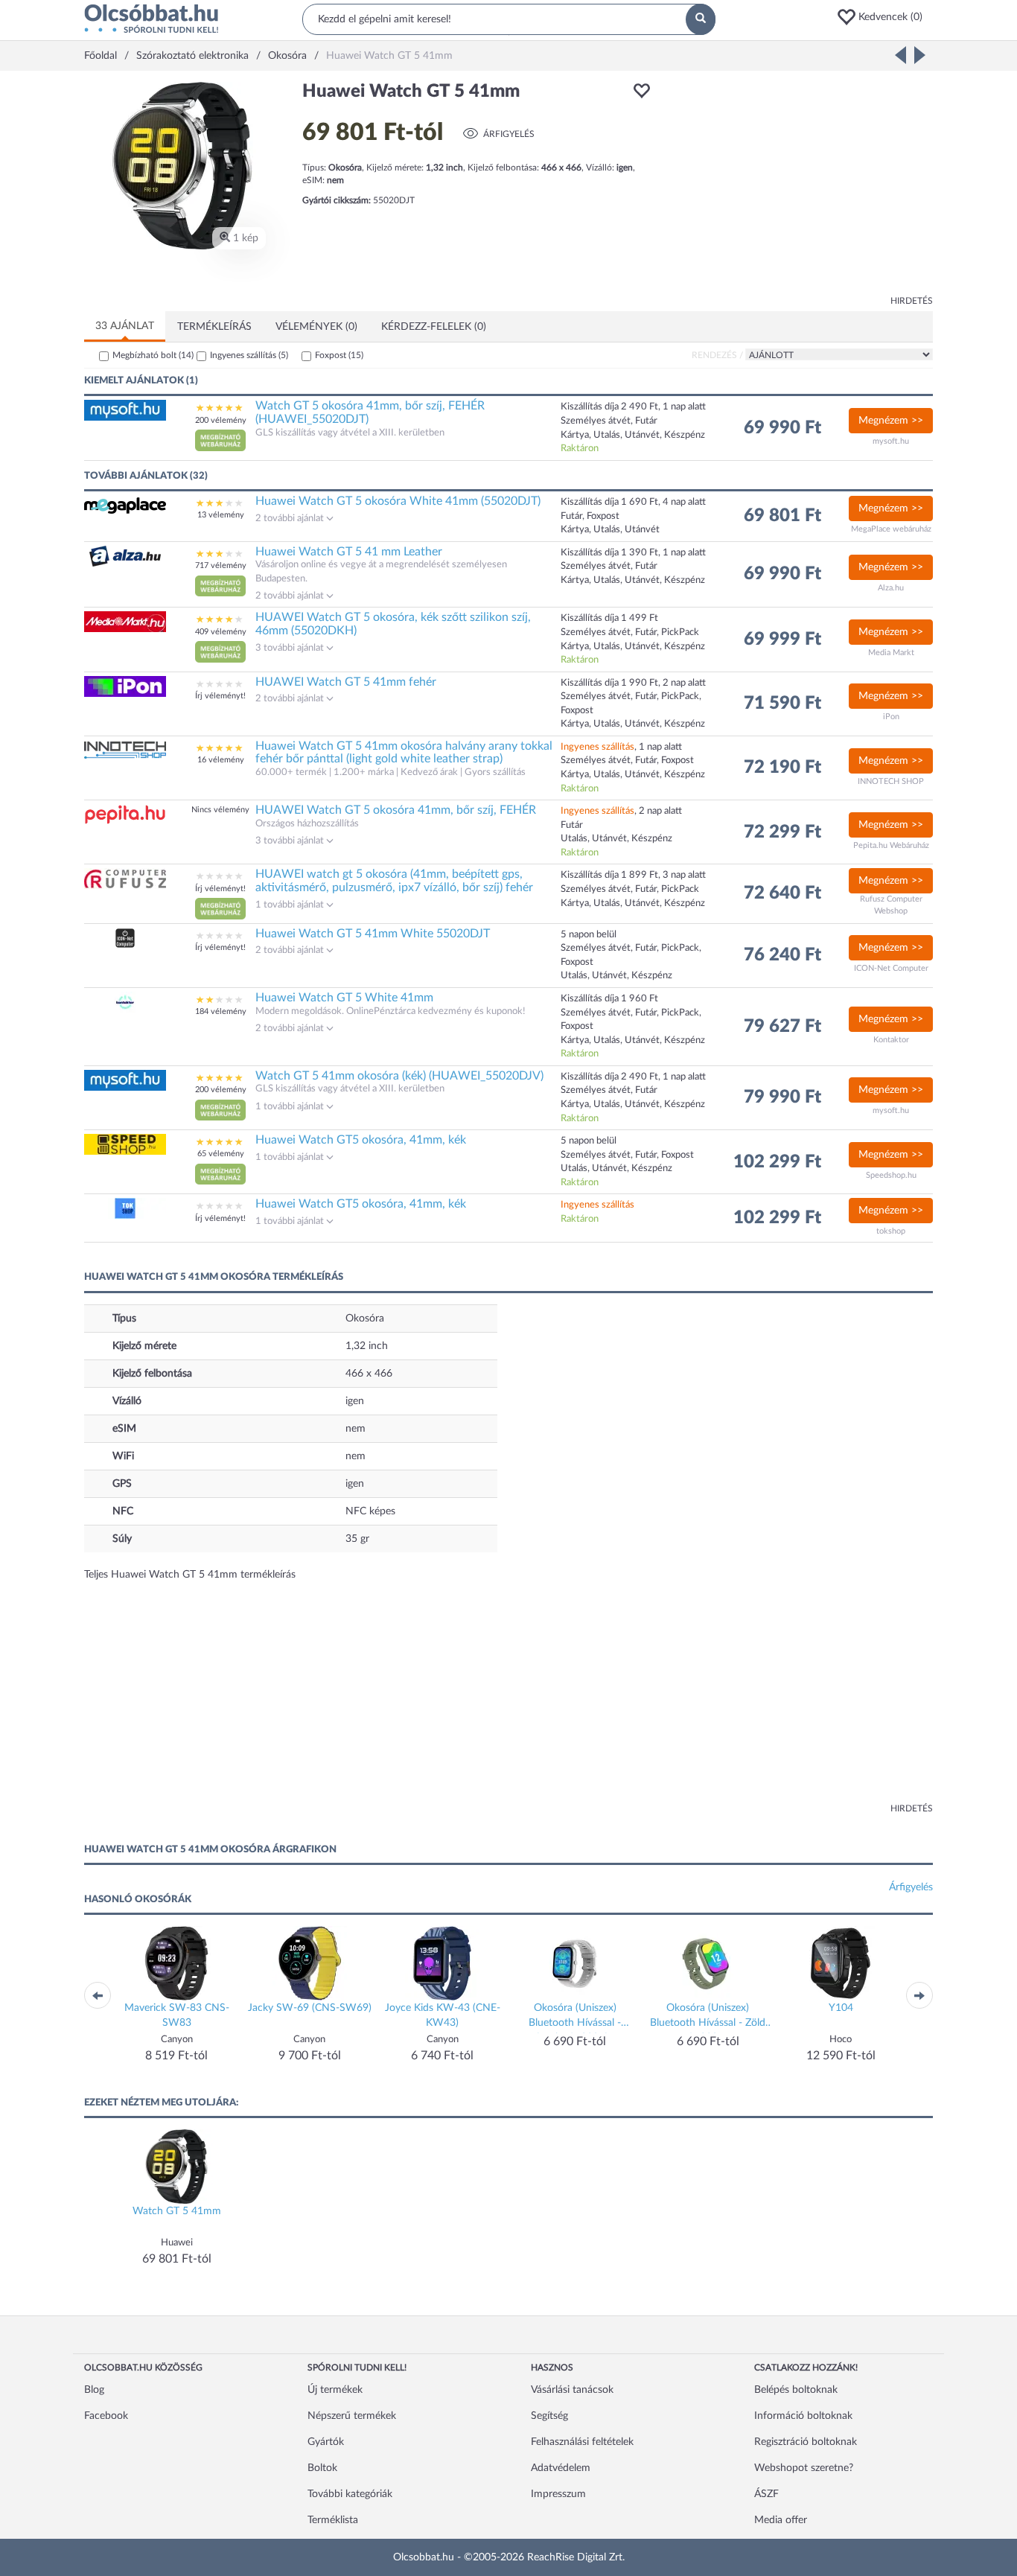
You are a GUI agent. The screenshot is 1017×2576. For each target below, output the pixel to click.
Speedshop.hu (891, 1175)
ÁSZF (766, 2494)
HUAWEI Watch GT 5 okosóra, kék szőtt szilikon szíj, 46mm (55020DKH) (393, 624)
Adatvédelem (561, 2468)
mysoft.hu (891, 441)
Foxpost (339, 355)
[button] (884, 17)
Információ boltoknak (803, 2416)
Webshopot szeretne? (804, 2468)
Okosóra (365, 1319)
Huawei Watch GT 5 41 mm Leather (349, 552)
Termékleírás (214, 327)
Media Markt (891, 653)
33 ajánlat (125, 326)
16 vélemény (221, 760)
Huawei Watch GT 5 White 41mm (344, 998)
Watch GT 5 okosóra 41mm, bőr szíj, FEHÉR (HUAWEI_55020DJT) (370, 412)
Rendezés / (717, 355)
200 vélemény (221, 420)
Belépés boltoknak (796, 2390)
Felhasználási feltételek (582, 2442)
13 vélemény (221, 515)
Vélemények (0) (316, 327)
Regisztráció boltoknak (806, 2442)
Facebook (106, 2416)
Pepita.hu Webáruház (891, 845)
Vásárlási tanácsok (572, 2390)
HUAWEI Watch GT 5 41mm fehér (346, 682)
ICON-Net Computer (891, 968)
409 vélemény (221, 632)
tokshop (891, 1231)
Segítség (549, 2416)
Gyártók (326, 2442)
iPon (891, 717)
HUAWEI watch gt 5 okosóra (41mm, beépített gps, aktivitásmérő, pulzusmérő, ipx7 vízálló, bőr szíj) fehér (394, 881)
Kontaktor (891, 1040)
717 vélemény (221, 565)
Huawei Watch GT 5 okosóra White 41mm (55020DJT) (398, 501)
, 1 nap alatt (621, 747)
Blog (94, 2390)
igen (355, 1401)
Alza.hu (891, 588)
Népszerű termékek (352, 2416)
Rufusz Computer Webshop (891, 905)
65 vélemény (221, 1154)
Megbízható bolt (153, 355)
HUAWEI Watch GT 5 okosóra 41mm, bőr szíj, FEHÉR (396, 810)
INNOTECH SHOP (891, 781)
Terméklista (333, 2520)
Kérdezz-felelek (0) (434, 327)
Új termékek (335, 2390)
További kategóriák (350, 2494)
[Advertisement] (799, 186)
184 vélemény (221, 1011)
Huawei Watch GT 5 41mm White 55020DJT (373, 934)
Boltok (322, 2468)
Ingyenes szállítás (249, 355)
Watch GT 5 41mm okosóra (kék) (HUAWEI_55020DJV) (399, 1076)
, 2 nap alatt (621, 811)
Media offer (781, 2520)
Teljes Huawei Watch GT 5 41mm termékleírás (190, 1575)
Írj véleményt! (220, 696)
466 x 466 (369, 1374)
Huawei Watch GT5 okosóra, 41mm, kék (361, 1140)
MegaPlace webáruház (891, 529)
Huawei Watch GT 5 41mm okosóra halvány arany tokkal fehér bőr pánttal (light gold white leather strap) (404, 753)
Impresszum (558, 2494)
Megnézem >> (891, 421)
